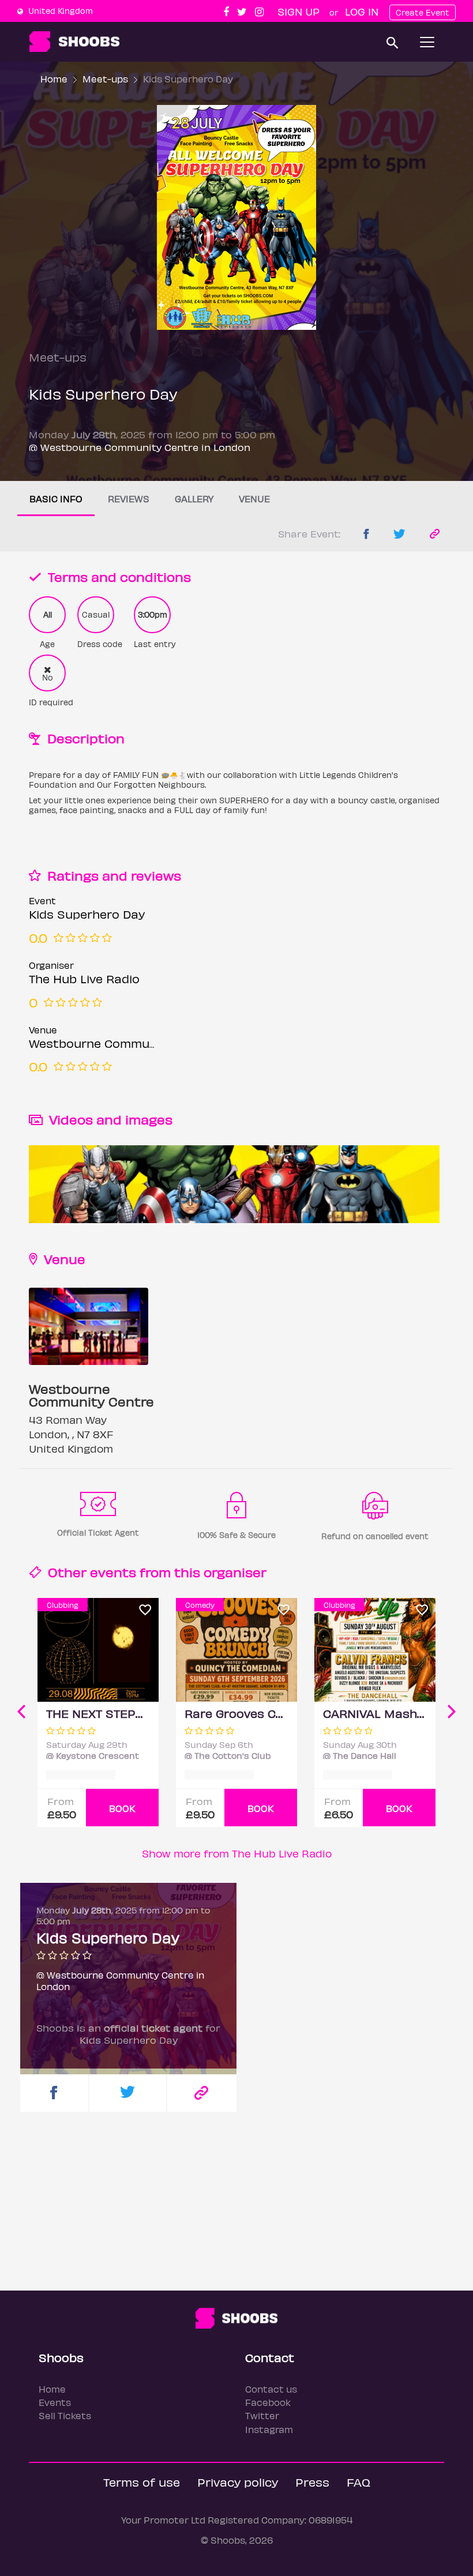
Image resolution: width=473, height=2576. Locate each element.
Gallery (194, 499)
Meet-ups (105, 79)
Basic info (56, 499)
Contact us (271, 2389)
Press (312, 2482)
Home (54, 79)
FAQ (358, 2482)
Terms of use (142, 2482)
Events (55, 2402)
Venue (254, 499)
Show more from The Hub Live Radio (237, 1853)
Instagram (269, 2429)
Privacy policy (238, 2482)
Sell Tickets (65, 2415)
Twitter (262, 2415)
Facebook (268, 2402)
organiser (235, 1572)
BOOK (122, 1808)
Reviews (129, 499)
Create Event (423, 12)
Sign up (299, 11)
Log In (362, 11)
